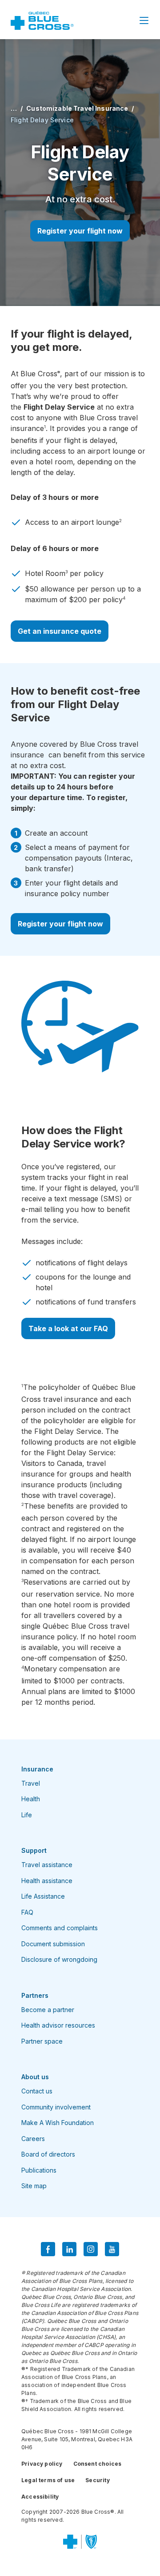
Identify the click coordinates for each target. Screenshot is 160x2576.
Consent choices (98, 2464)
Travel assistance (47, 1865)
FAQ (27, 1912)
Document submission (53, 1944)
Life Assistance (43, 1896)
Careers (33, 2139)
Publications (39, 2170)
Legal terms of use (48, 2480)
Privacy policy (42, 2464)
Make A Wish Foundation (58, 2123)
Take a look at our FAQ (68, 1328)
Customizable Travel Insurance (77, 108)
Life (27, 1815)
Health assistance (47, 1881)
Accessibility (40, 2497)
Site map (34, 2186)
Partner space (42, 2041)
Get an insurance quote (60, 631)
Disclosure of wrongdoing (59, 1959)
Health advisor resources (58, 2025)
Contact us (37, 2091)
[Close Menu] (144, 20)
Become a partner (48, 2010)
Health (31, 1799)
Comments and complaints (60, 1928)
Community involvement (56, 2107)
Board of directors (48, 2154)
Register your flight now (80, 231)
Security (97, 2480)
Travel (31, 1783)
